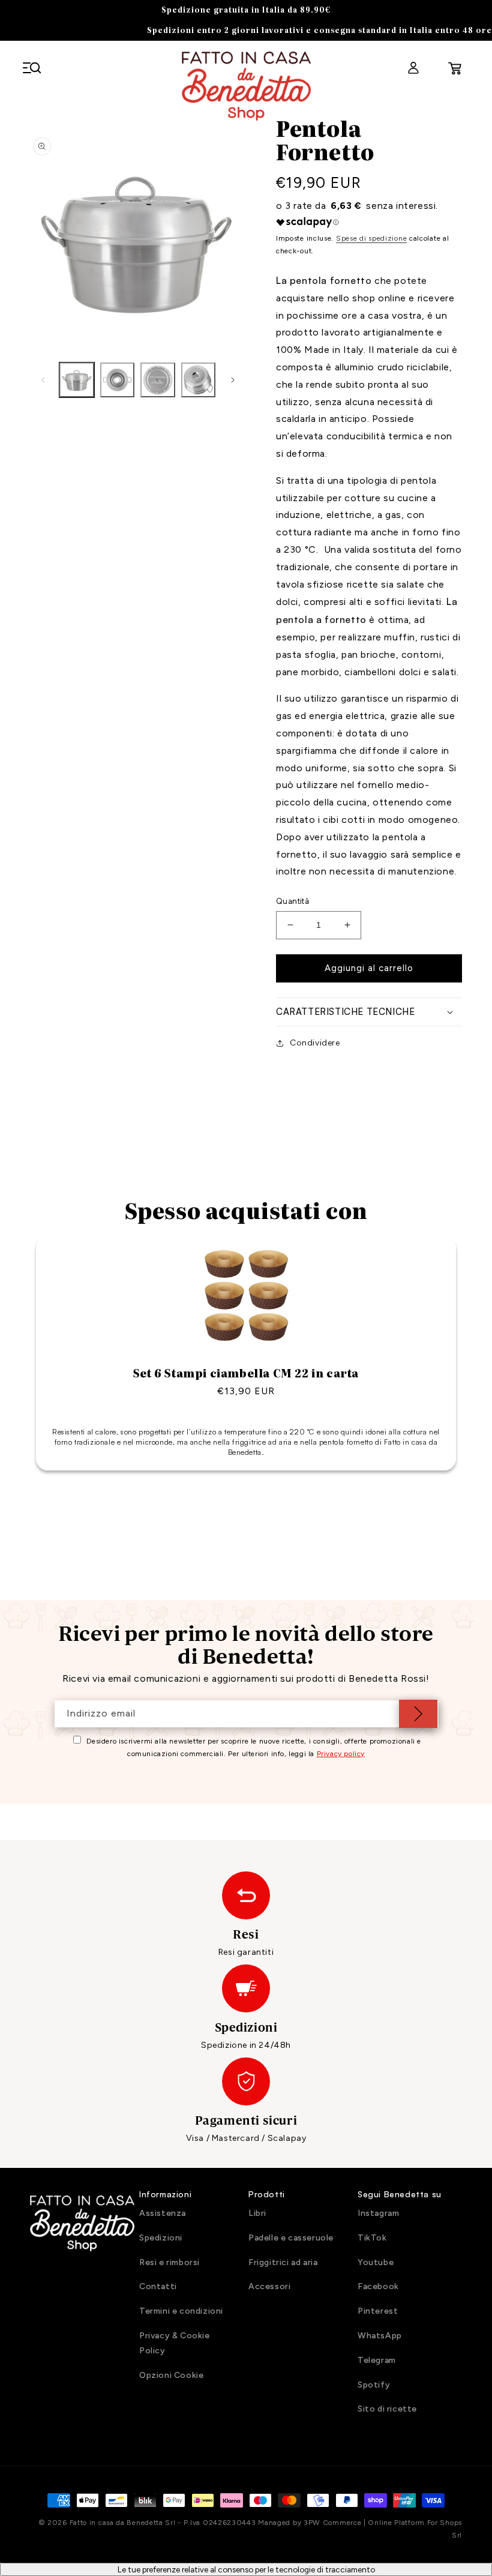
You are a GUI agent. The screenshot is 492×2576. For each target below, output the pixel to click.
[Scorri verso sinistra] (43, 380)
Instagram (378, 2213)
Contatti (158, 2286)
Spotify (374, 2385)
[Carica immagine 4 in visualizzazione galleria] (199, 380)
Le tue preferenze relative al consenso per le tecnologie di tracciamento (246, 2569)
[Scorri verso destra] (233, 380)
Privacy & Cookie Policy (175, 2343)
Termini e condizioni (181, 2311)
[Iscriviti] (418, 1714)
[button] (36, 68)
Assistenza (163, 2213)
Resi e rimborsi (169, 2262)
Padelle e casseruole (291, 2238)
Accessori (269, 2286)
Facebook (378, 2286)
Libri (257, 2213)
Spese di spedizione (371, 238)
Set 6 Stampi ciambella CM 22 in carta (246, 1373)
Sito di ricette (387, 2409)
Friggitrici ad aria (283, 2262)
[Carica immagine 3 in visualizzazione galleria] (158, 380)
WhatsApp (380, 2336)
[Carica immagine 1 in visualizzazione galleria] (77, 380)
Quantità (292, 901)
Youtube (376, 2262)
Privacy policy (341, 1754)
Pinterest (378, 2311)
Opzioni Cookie (171, 2375)
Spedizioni (161, 2238)
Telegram (377, 2360)
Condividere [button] (315, 1043)
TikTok (372, 2238)
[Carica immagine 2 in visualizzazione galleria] (118, 380)
